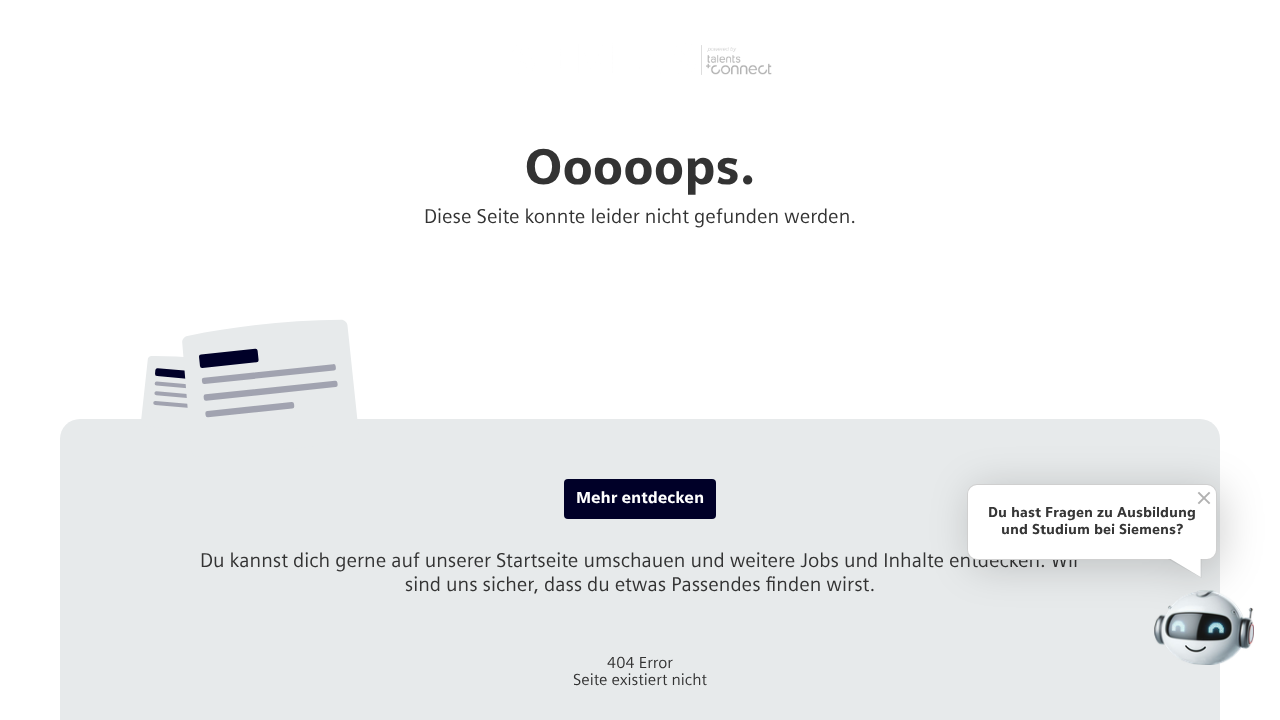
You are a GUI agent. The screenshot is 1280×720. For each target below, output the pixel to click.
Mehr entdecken (640, 498)
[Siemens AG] (640, 60)
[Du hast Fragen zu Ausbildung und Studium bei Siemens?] (1204, 627)
